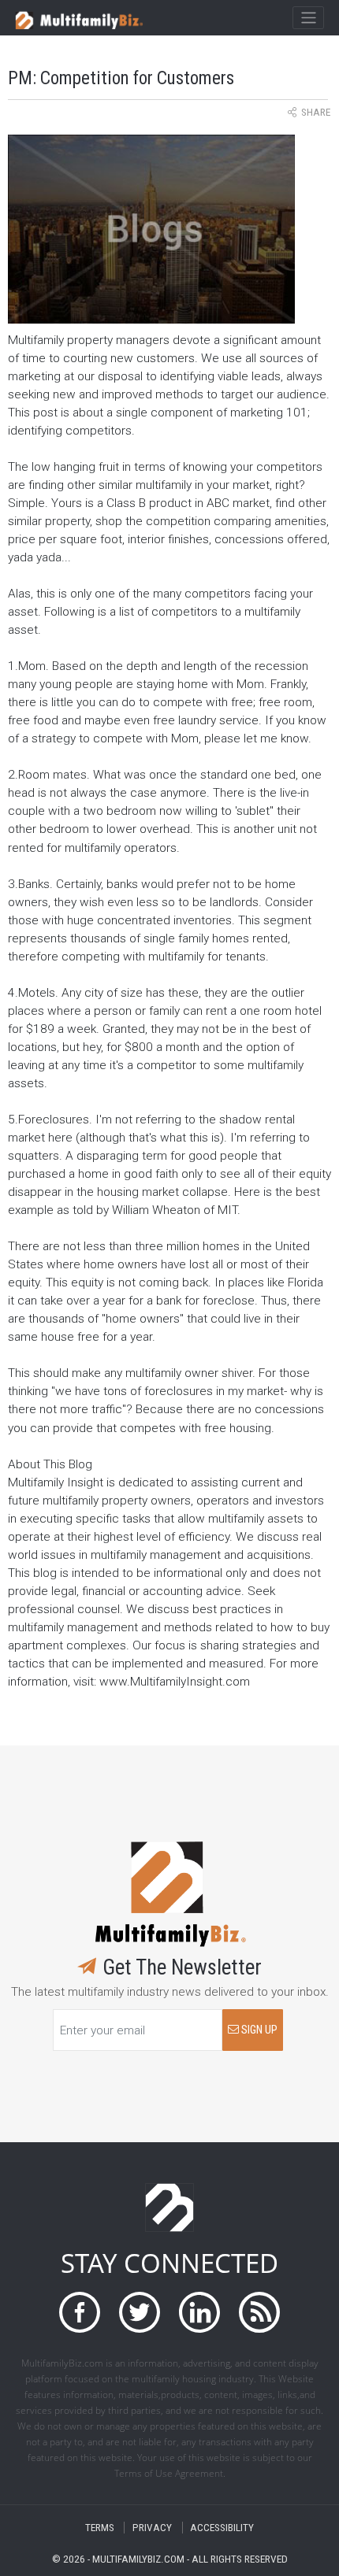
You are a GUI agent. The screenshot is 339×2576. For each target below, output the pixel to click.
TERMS (100, 2528)
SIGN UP (258, 2030)
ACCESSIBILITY (222, 2528)
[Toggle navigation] (308, 18)
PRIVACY (152, 2528)
